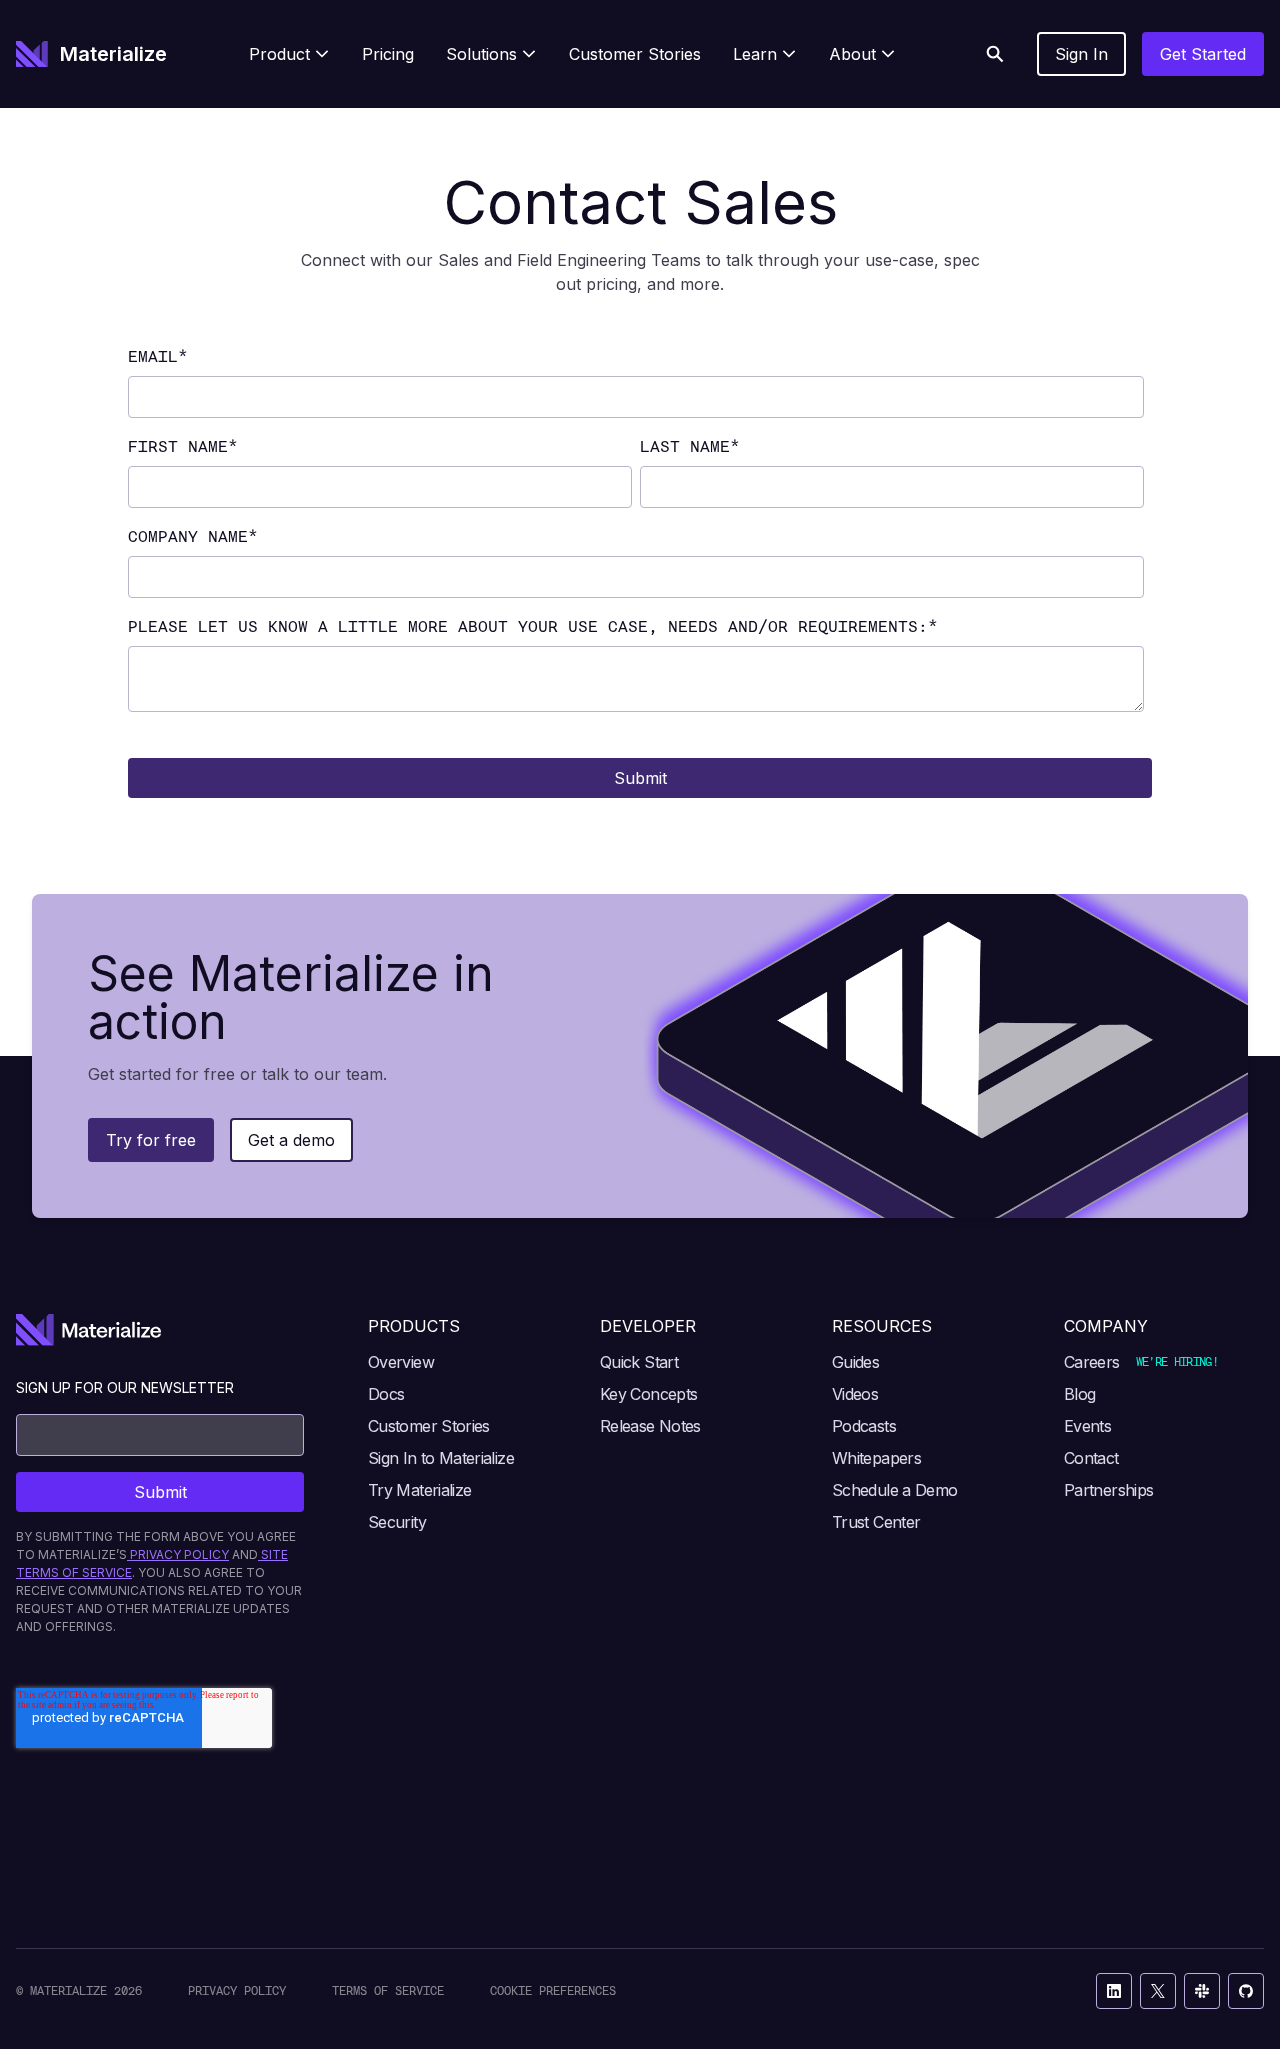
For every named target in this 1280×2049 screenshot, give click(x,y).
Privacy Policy (237, 1990)
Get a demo (291, 1140)
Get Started (1203, 54)
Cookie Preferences (553, 1990)
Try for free (151, 1140)
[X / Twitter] (1158, 1991)
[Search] (995, 54)
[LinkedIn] (1114, 1991)
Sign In (1081, 54)
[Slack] (1202, 1991)
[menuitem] (289, 54)
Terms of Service (388, 1990)
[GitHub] (1246, 1991)
